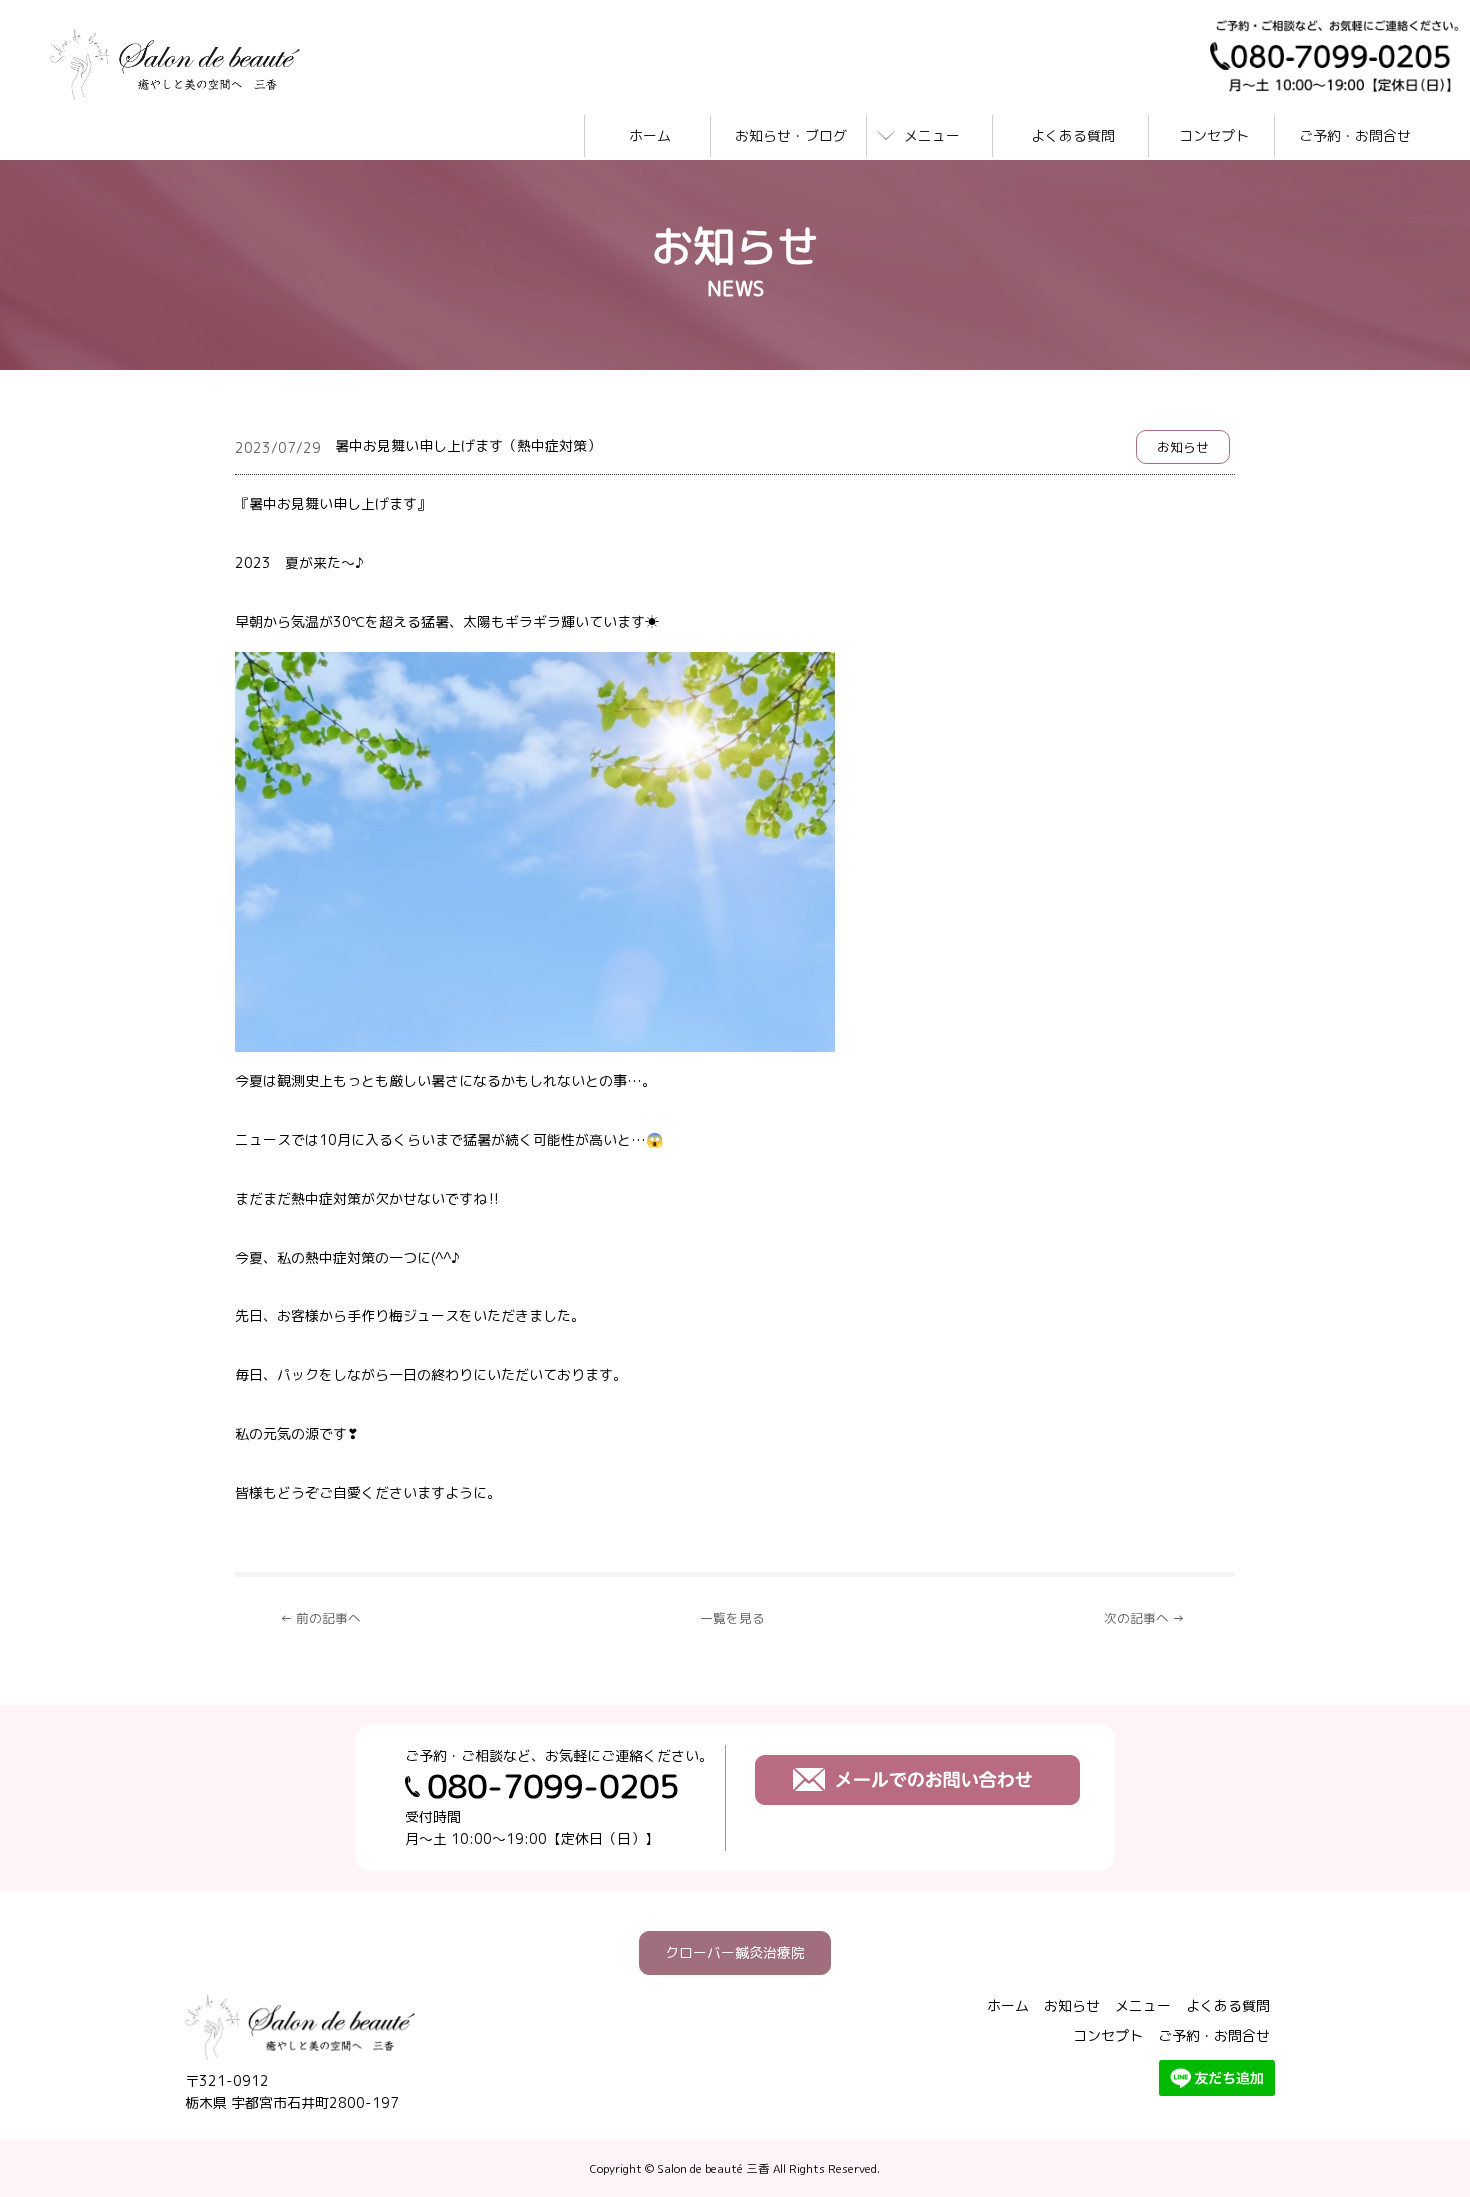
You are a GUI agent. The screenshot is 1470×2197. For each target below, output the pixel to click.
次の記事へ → (1144, 1618)
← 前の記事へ (320, 1618)
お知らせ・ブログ (791, 135)
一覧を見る (732, 1618)
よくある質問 (1073, 135)
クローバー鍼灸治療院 (735, 1952)
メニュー (932, 135)
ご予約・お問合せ (1355, 135)
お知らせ (1183, 447)
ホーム (650, 135)
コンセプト (1214, 135)
